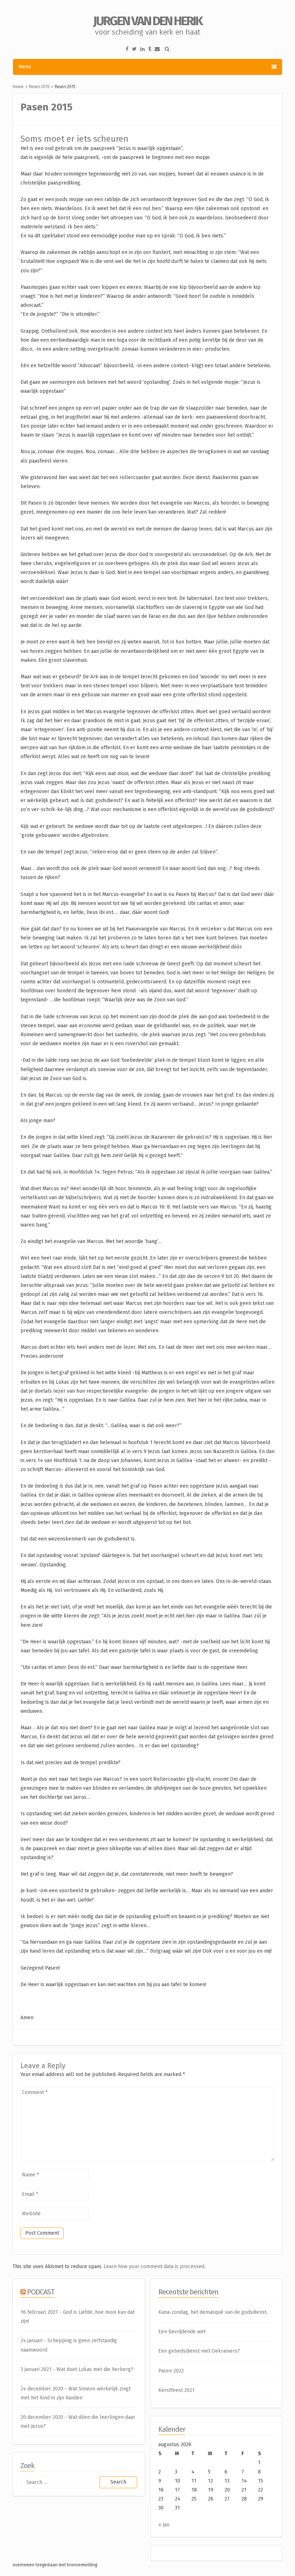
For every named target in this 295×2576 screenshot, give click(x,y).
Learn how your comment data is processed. (155, 2266)
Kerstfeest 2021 (176, 2390)
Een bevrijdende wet (182, 2332)
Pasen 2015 (39, 87)
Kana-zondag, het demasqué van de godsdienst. (213, 2312)
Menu (25, 67)
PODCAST (41, 2292)
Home (18, 87)
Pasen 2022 (171, 2371)
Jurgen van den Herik (148, 21)
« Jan (164, 2525)
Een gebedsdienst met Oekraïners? (199, 2351)
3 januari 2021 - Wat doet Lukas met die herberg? (77, 2369)
